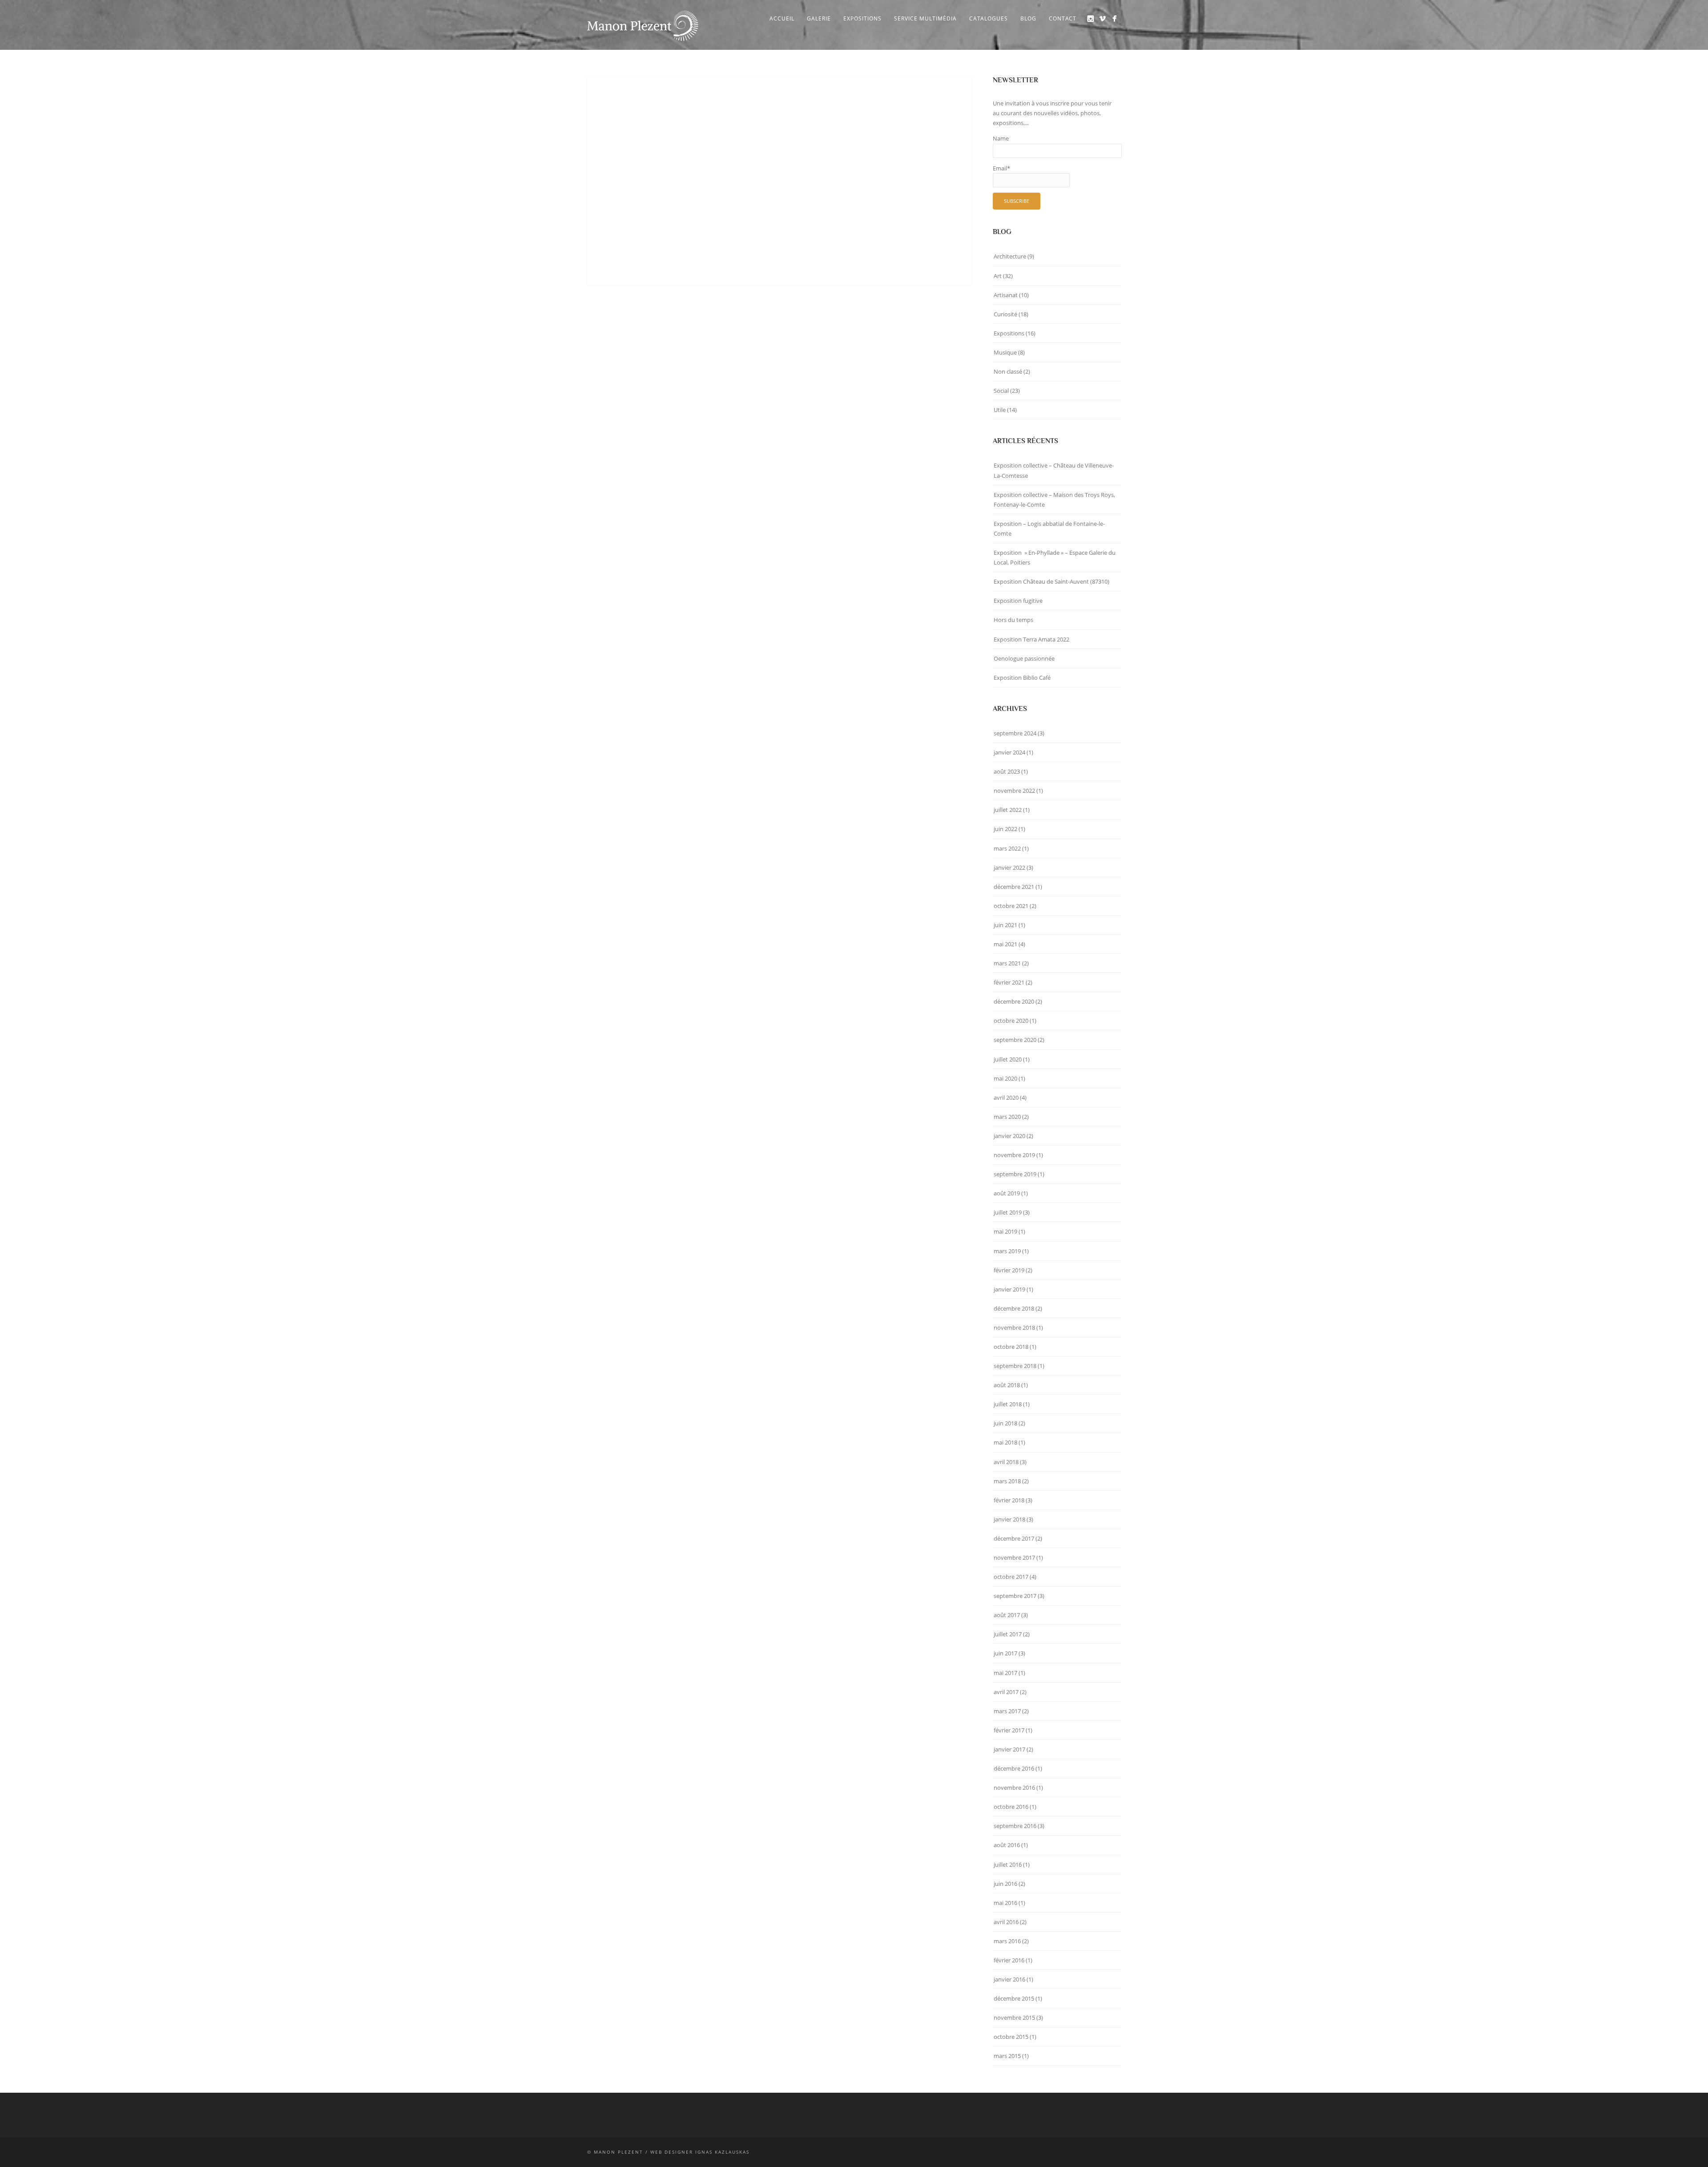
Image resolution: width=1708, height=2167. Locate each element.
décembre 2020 (1014, 1001)
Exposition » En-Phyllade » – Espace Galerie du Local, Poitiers (1055, 557)
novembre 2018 (1014, 1328)
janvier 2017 (1009, 1749)
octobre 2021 (1011, 906)
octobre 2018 (1011, 1347)
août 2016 (1007, 1845)
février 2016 (1009, 1960)
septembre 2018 (1015, 1366)
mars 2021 (1007, 963)
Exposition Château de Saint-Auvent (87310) (1051, 581)
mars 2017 (1007, 1711)
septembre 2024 (1015, 733)
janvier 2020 (1009, 1136)
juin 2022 (1005, 829)
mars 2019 (1007, 1251)
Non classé (1008, 371)
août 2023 (1007, 771)
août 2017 (1007, 1615)
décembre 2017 (1014, 1538)
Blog (1028, 18)
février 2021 (1009, 982)
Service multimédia (925, 18)
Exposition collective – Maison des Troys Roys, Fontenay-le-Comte (1054, 500)
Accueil (782, 18)
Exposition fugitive (1018, 601)
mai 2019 (1005, 1231)
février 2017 (1009, 1730)
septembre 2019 (1015, 1174)
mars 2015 (1007, 2056)
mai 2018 (1005, 1442)
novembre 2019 (1014, 1155)
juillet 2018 (1008, 1404)
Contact (1063, 18)
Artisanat (1006, 295)
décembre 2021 (1014, 887)
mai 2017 (1005, 1673)
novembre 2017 (1014, 1558)
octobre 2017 (1011, 1577)
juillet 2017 (1008, 1634)
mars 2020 (1007, 1117)
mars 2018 (1007, 1481)
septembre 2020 (1015, 1040)
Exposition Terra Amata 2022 (1031, 639)
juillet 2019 (1008, 1212)
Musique (1005, 352)
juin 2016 (1005, 1884)
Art (998, 276)
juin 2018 (1005, 1423)
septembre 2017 (1015, 1596)
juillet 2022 (1008, 810)
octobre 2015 (1011, 2037)
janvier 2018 (1009, 1519)
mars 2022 (1007, 848)
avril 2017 (1006, 1692)
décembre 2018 (1014, 1308)
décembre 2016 (1014, 1768)
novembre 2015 (1014, 2018)
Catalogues (989, 18)
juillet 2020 (1008, 1059)
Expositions (862, 18)
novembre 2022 (1014, 791)
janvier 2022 (1009, 868)
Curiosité (1005, 314)
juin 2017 (1005, 1653)
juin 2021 (1005, 925)
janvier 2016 (1009, 1979)
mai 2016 (1005, 1903)
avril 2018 (1006, 1462)
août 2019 (1007, 1193)
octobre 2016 (1011, 1807)
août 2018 (1007, 1385)
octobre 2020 (1011, 1021)
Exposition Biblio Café (1022, 678)
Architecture (1010, 256)
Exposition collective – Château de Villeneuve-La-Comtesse (1054, 470)
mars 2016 (1007, 1941)
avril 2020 (1006, 1098)
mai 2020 (1005, 1078)
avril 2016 (1006, 1922)
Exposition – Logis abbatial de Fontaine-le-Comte (1049, 529)
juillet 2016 (1008, 1864)
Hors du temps (1013, 620)
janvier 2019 (1009, 1289)
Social (1001, 391)
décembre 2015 (1014, 1998)
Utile (1000, 410)
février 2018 (1009, 1500)
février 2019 (1009, 1270)
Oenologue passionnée (1024, 658)
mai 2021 (1005, 944)
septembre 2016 (1015, 1826)
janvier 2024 (1009, 752)
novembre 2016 (1014, 1788)
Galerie (819, 18)
